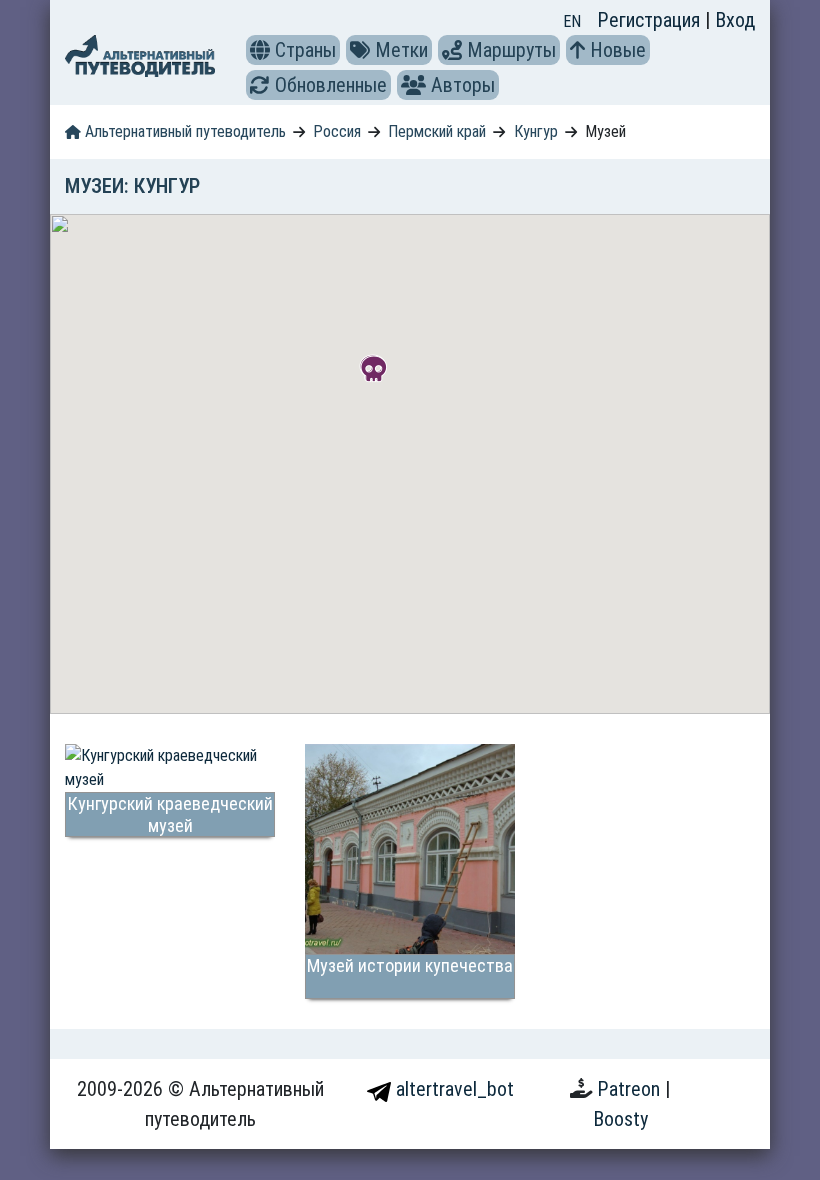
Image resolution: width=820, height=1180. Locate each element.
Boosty (620, 1119)
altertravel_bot (452, 1089)
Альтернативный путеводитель (183, 131)
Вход (735, 20)
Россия (337, 131)
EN (572, 21)
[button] (260, 50)
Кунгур (536, 131)
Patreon (631, 1089)
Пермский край (437, 131)
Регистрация (651, 20)
